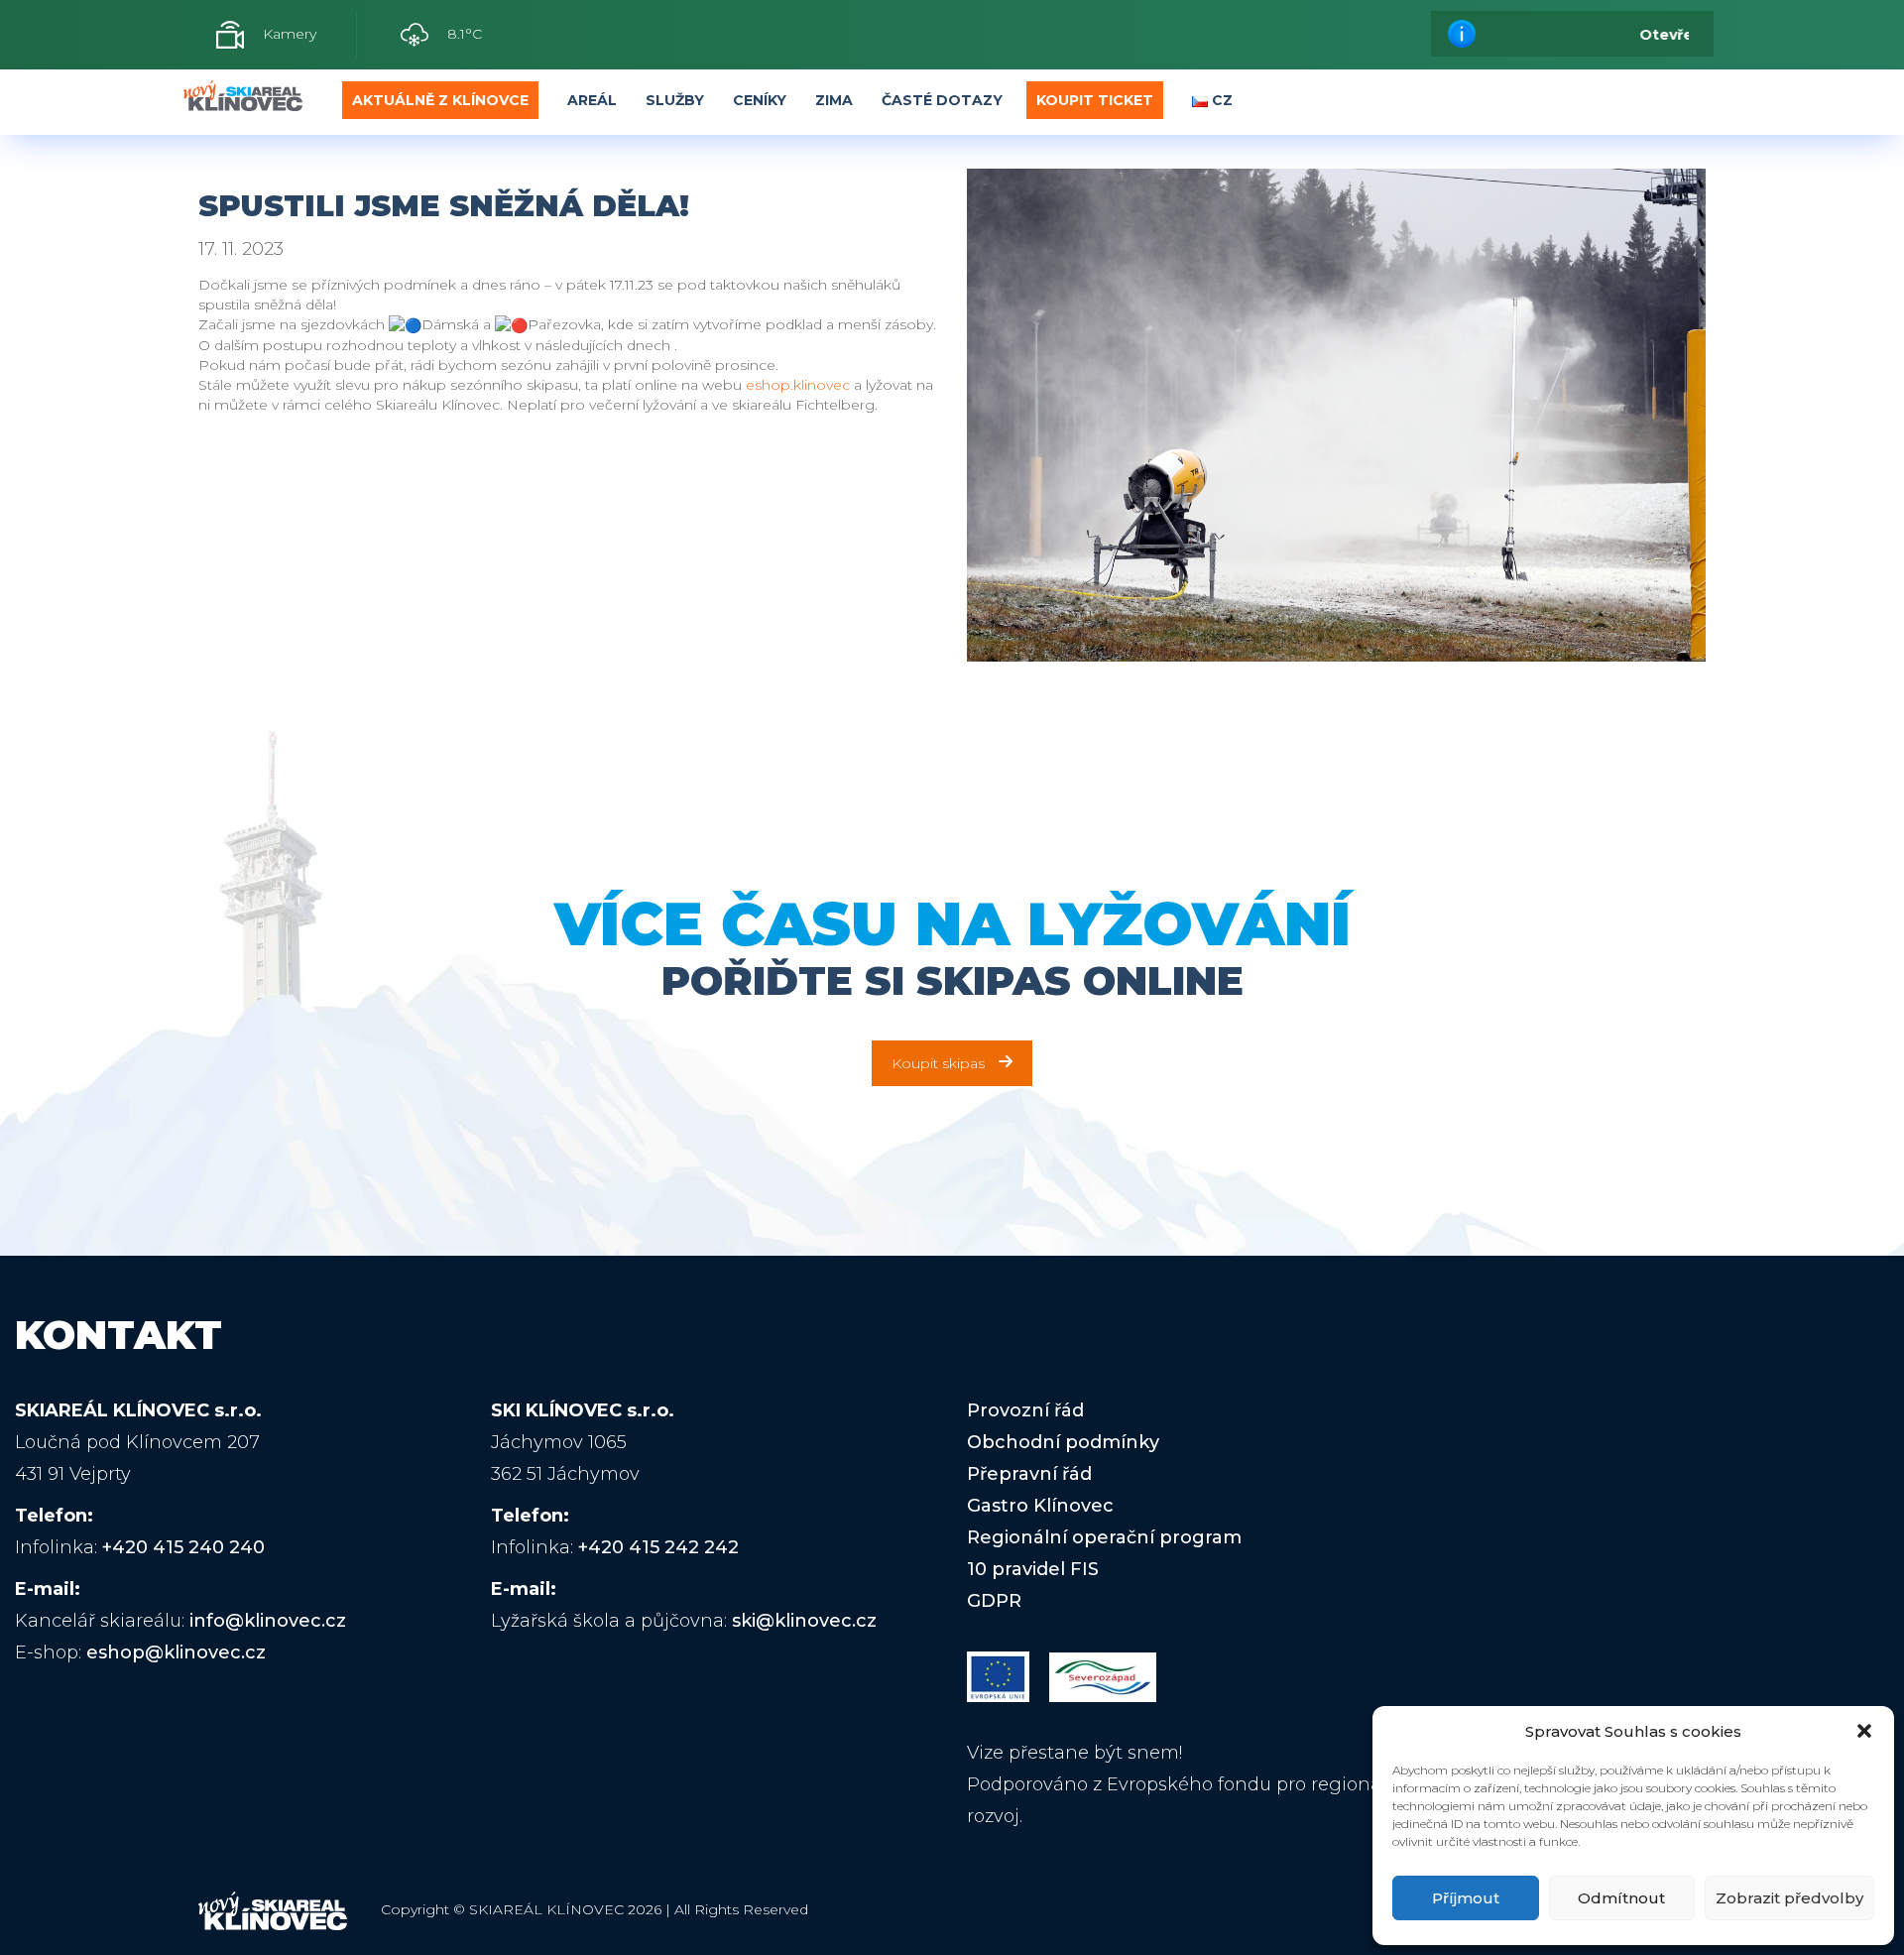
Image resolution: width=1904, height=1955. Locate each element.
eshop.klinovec (798, 385)
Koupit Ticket (1095, 100)
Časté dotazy (942, 100)
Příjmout (1466, 1898)
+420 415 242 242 (658, 1547)
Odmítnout (1621, 1898)
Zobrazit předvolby (1789, 1898)
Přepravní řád (1029, 1474)
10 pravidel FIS (1033, 1569)
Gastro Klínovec (1040, 1506)
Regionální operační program (1104, 1537)
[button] (1864, 1731)
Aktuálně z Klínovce (440, 100)
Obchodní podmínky (1063, 1442)
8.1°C (463, 34)
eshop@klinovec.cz (176, 1652)
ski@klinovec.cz (804, 1621)
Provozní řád (1025, 1410)
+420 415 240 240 (183, 1547)
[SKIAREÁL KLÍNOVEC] (243, 101)
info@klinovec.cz (268, 1621)
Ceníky (760, 100)
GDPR (994, 1601)
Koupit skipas (938, 1063)
